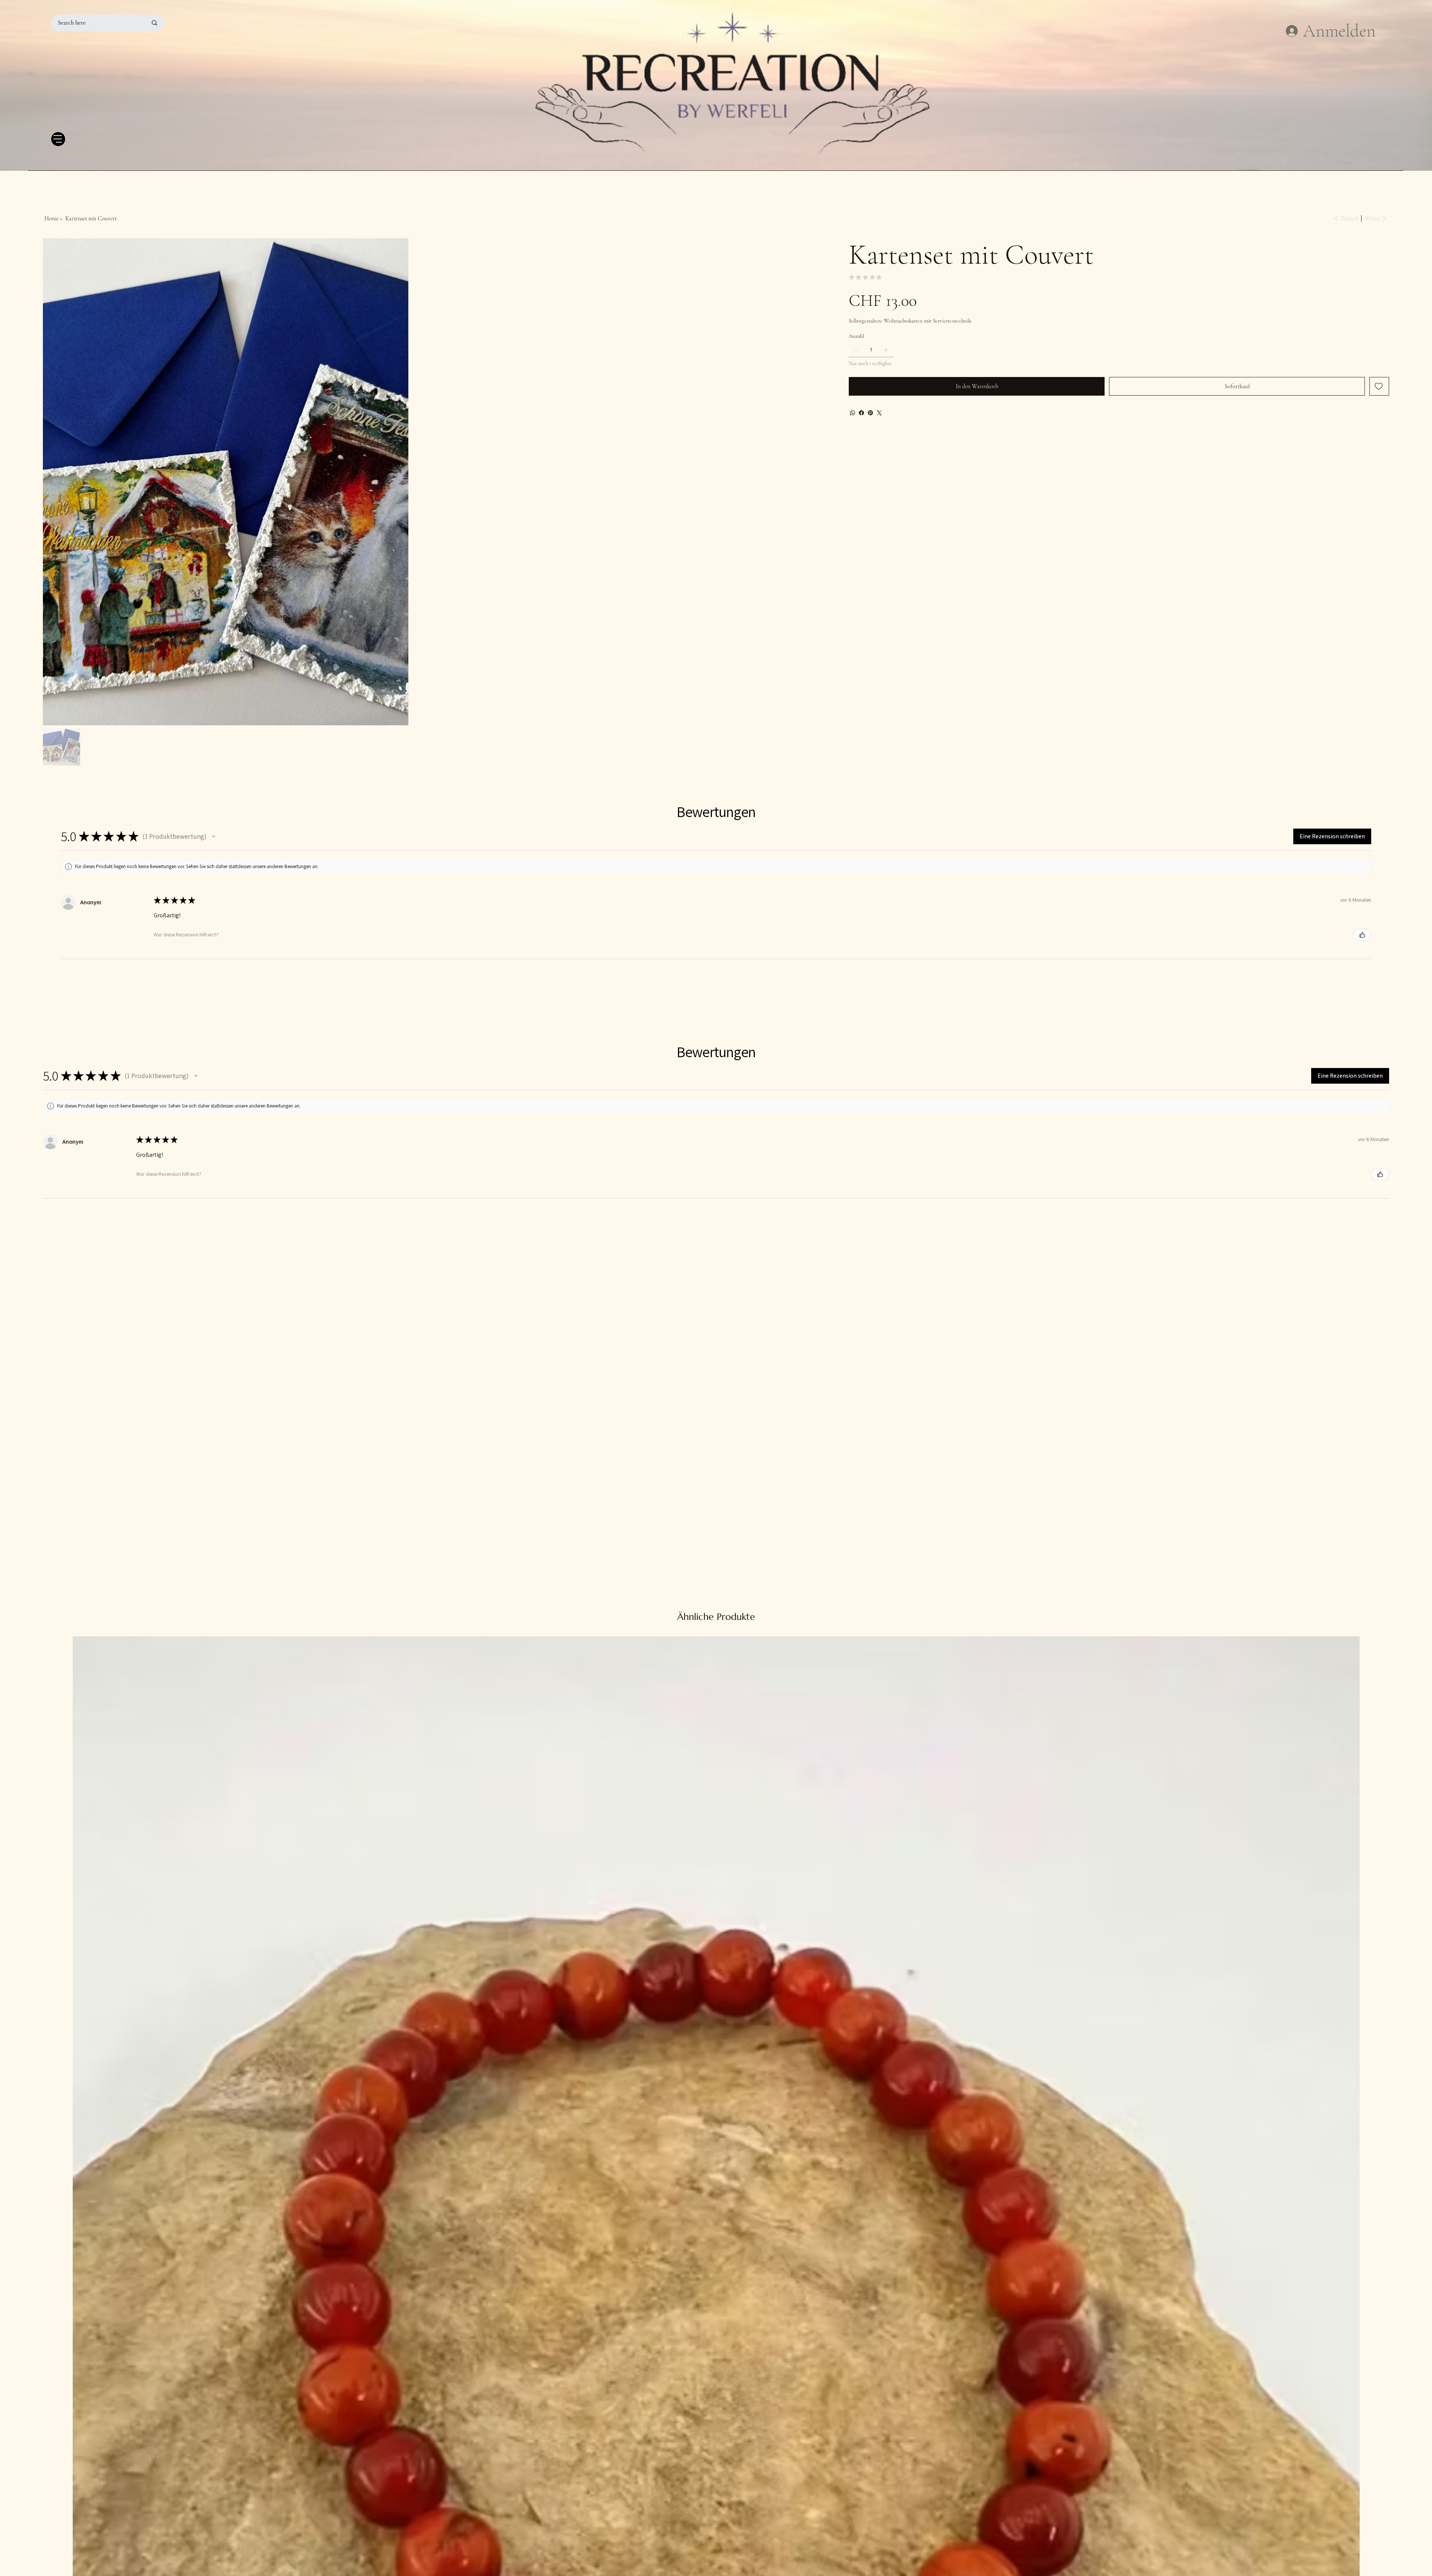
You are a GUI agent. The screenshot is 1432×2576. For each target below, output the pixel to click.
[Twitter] (879, 413)
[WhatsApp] (852, 413)
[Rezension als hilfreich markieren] (1362, 1497)
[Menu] (58, 139)
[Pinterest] (870, 413)
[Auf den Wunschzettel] (1379, 386)
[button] (214, 1399)
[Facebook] (861, 413)
